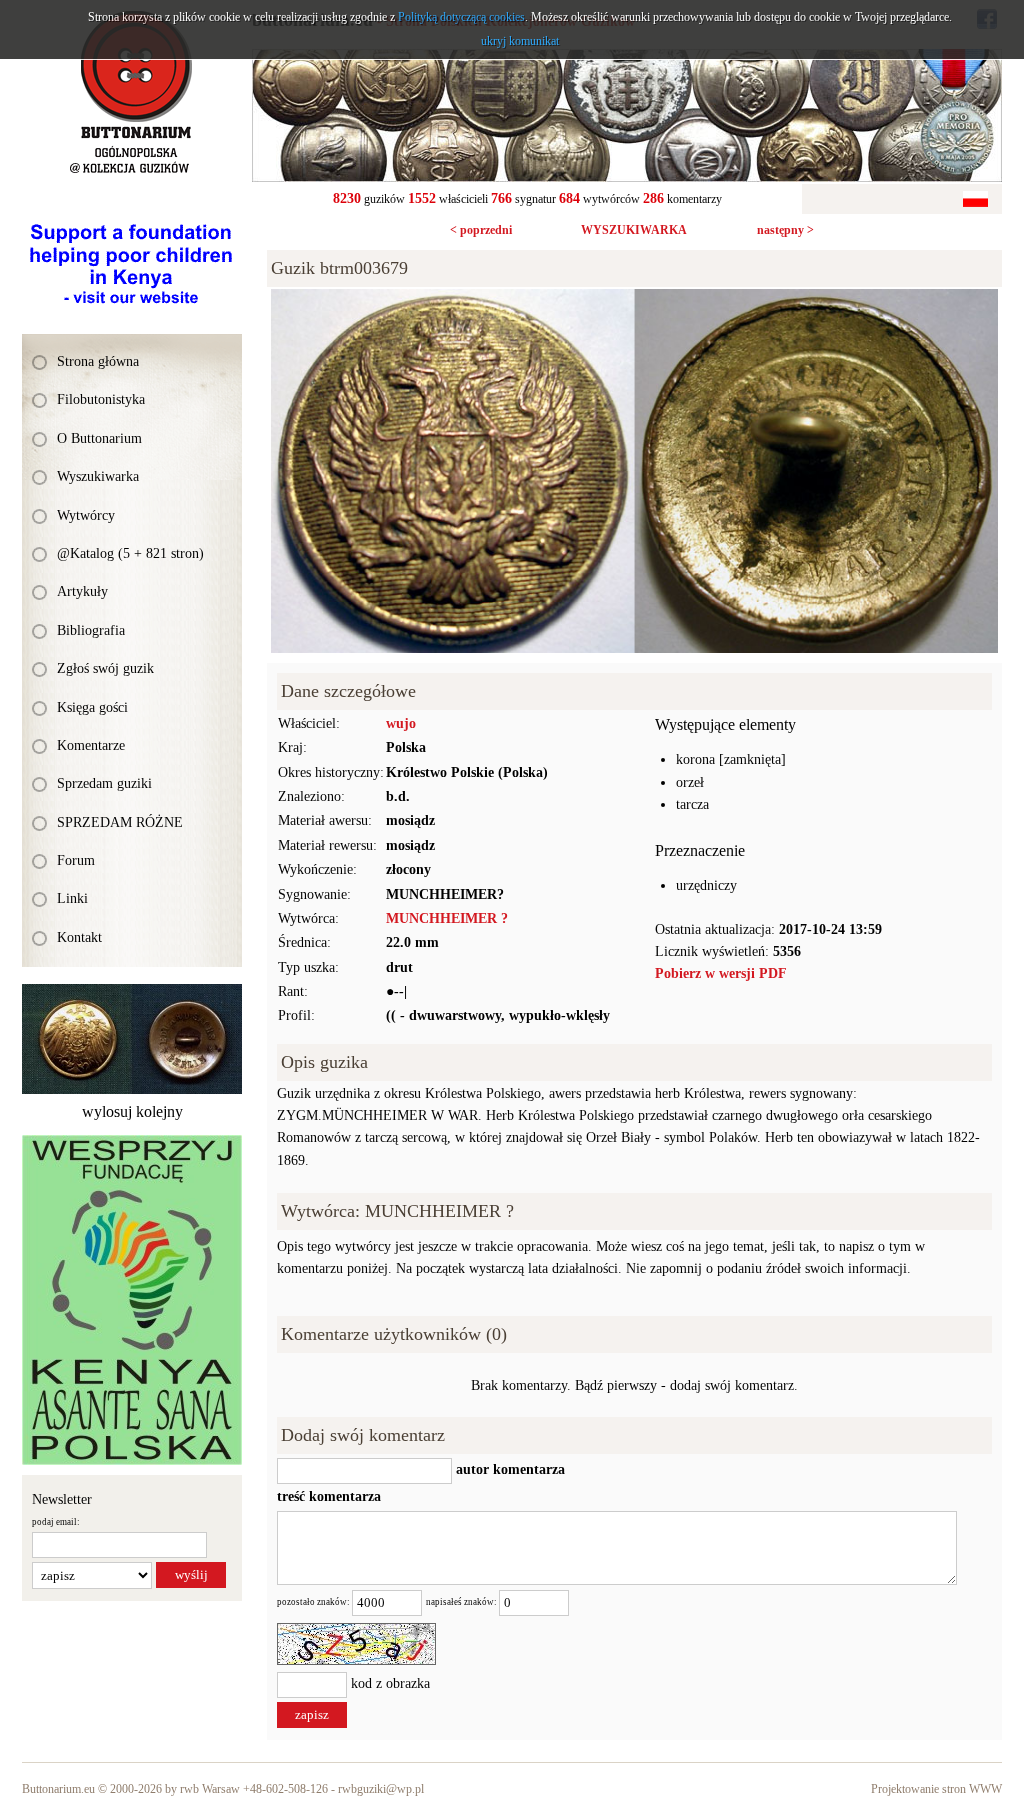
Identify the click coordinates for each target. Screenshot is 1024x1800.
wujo (401, 723)
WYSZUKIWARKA (634, 230)
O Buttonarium (99, 438)
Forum (76, 860)
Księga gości (92, 707)
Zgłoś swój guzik (105, 668)
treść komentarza (329, 1496)
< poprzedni (481, 230)
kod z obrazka (390, 1683)
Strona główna (98, 361)
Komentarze (91, 745)
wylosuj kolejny (132, 1111)
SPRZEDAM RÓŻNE (120, 822)
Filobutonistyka (101, 399)
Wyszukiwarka (98, 476)
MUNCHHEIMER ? (447, 918)
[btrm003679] (634, 299)
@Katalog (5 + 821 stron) (130, 553)
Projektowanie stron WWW (936, 1789)
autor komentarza (508, 1469)
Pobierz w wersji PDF (721, 973)
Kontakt (79, 937)
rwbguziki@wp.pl (381, 1789)
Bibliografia (91, 630)
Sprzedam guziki (104, 783)
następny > (785, 230)
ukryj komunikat (520, 41)
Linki (72, 898)
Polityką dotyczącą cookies (461, 17)
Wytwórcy (86, 515)
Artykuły (82, 591)
